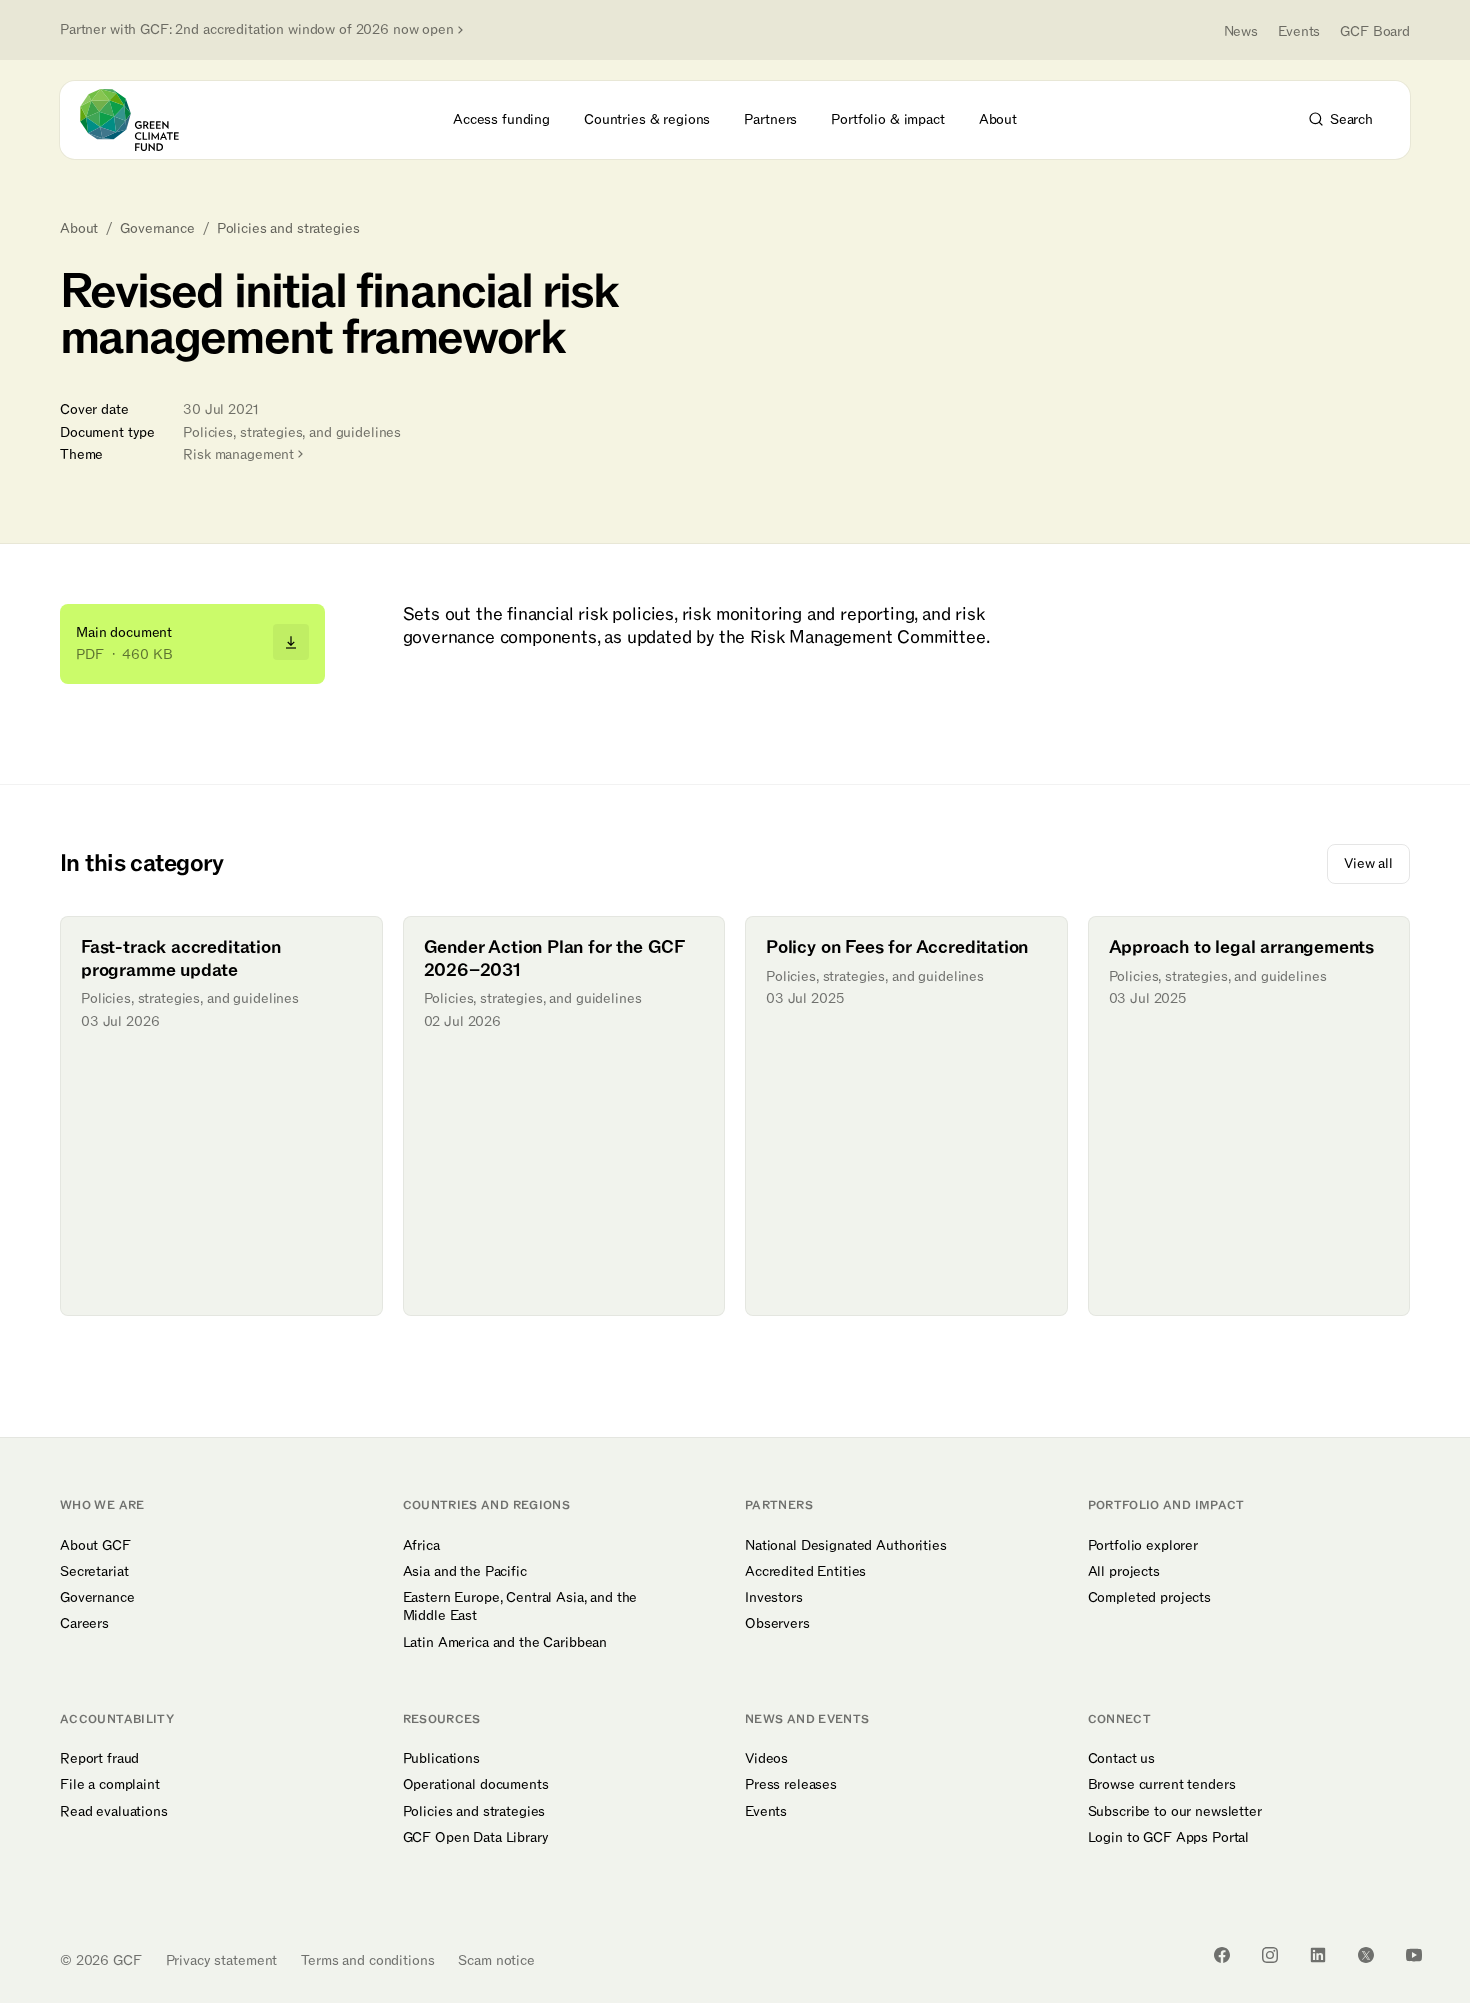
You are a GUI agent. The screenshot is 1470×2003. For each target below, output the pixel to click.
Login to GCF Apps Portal (1169, 1838)
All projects (1124, 1572)
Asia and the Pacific (465, 1572)
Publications (441, 1759)
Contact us (1122, 1759)
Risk (238, 454)
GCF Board (1375, 31)
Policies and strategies (288, 229)
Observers (777, 1624)
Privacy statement (222, 1960)
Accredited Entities (805, 1572)
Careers (84, 1624)
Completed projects (1149, 1598)
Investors (774, 1598)
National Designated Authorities (846, 1546)
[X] (1366, 1955)
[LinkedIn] (1318, 1955)
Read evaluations (114, 1812)
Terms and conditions (367, 1960)
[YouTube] (1414, 1955)
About (79, 229)
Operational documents (476, 1785)
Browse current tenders (1162, 1785)
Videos (766, 1759)
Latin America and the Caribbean (505, 1643)
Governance (157, 229)
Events (1299, 31)
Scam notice (496, 1960)
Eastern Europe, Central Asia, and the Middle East (520, 1607)
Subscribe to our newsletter (1175, 1812)
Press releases (791, 1785)
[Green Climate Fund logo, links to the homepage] (141, 120)
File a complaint (110, 1785)
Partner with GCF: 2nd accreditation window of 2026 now (257, 30)
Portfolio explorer (1143, 1546)
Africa (421, 1546)
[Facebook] (1222, 1955)
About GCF (95, 1546)
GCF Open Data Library (476, 1838)
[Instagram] (1270, 1955)
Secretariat (94, 1572)
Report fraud (99, 1759)
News (1241, 31)
